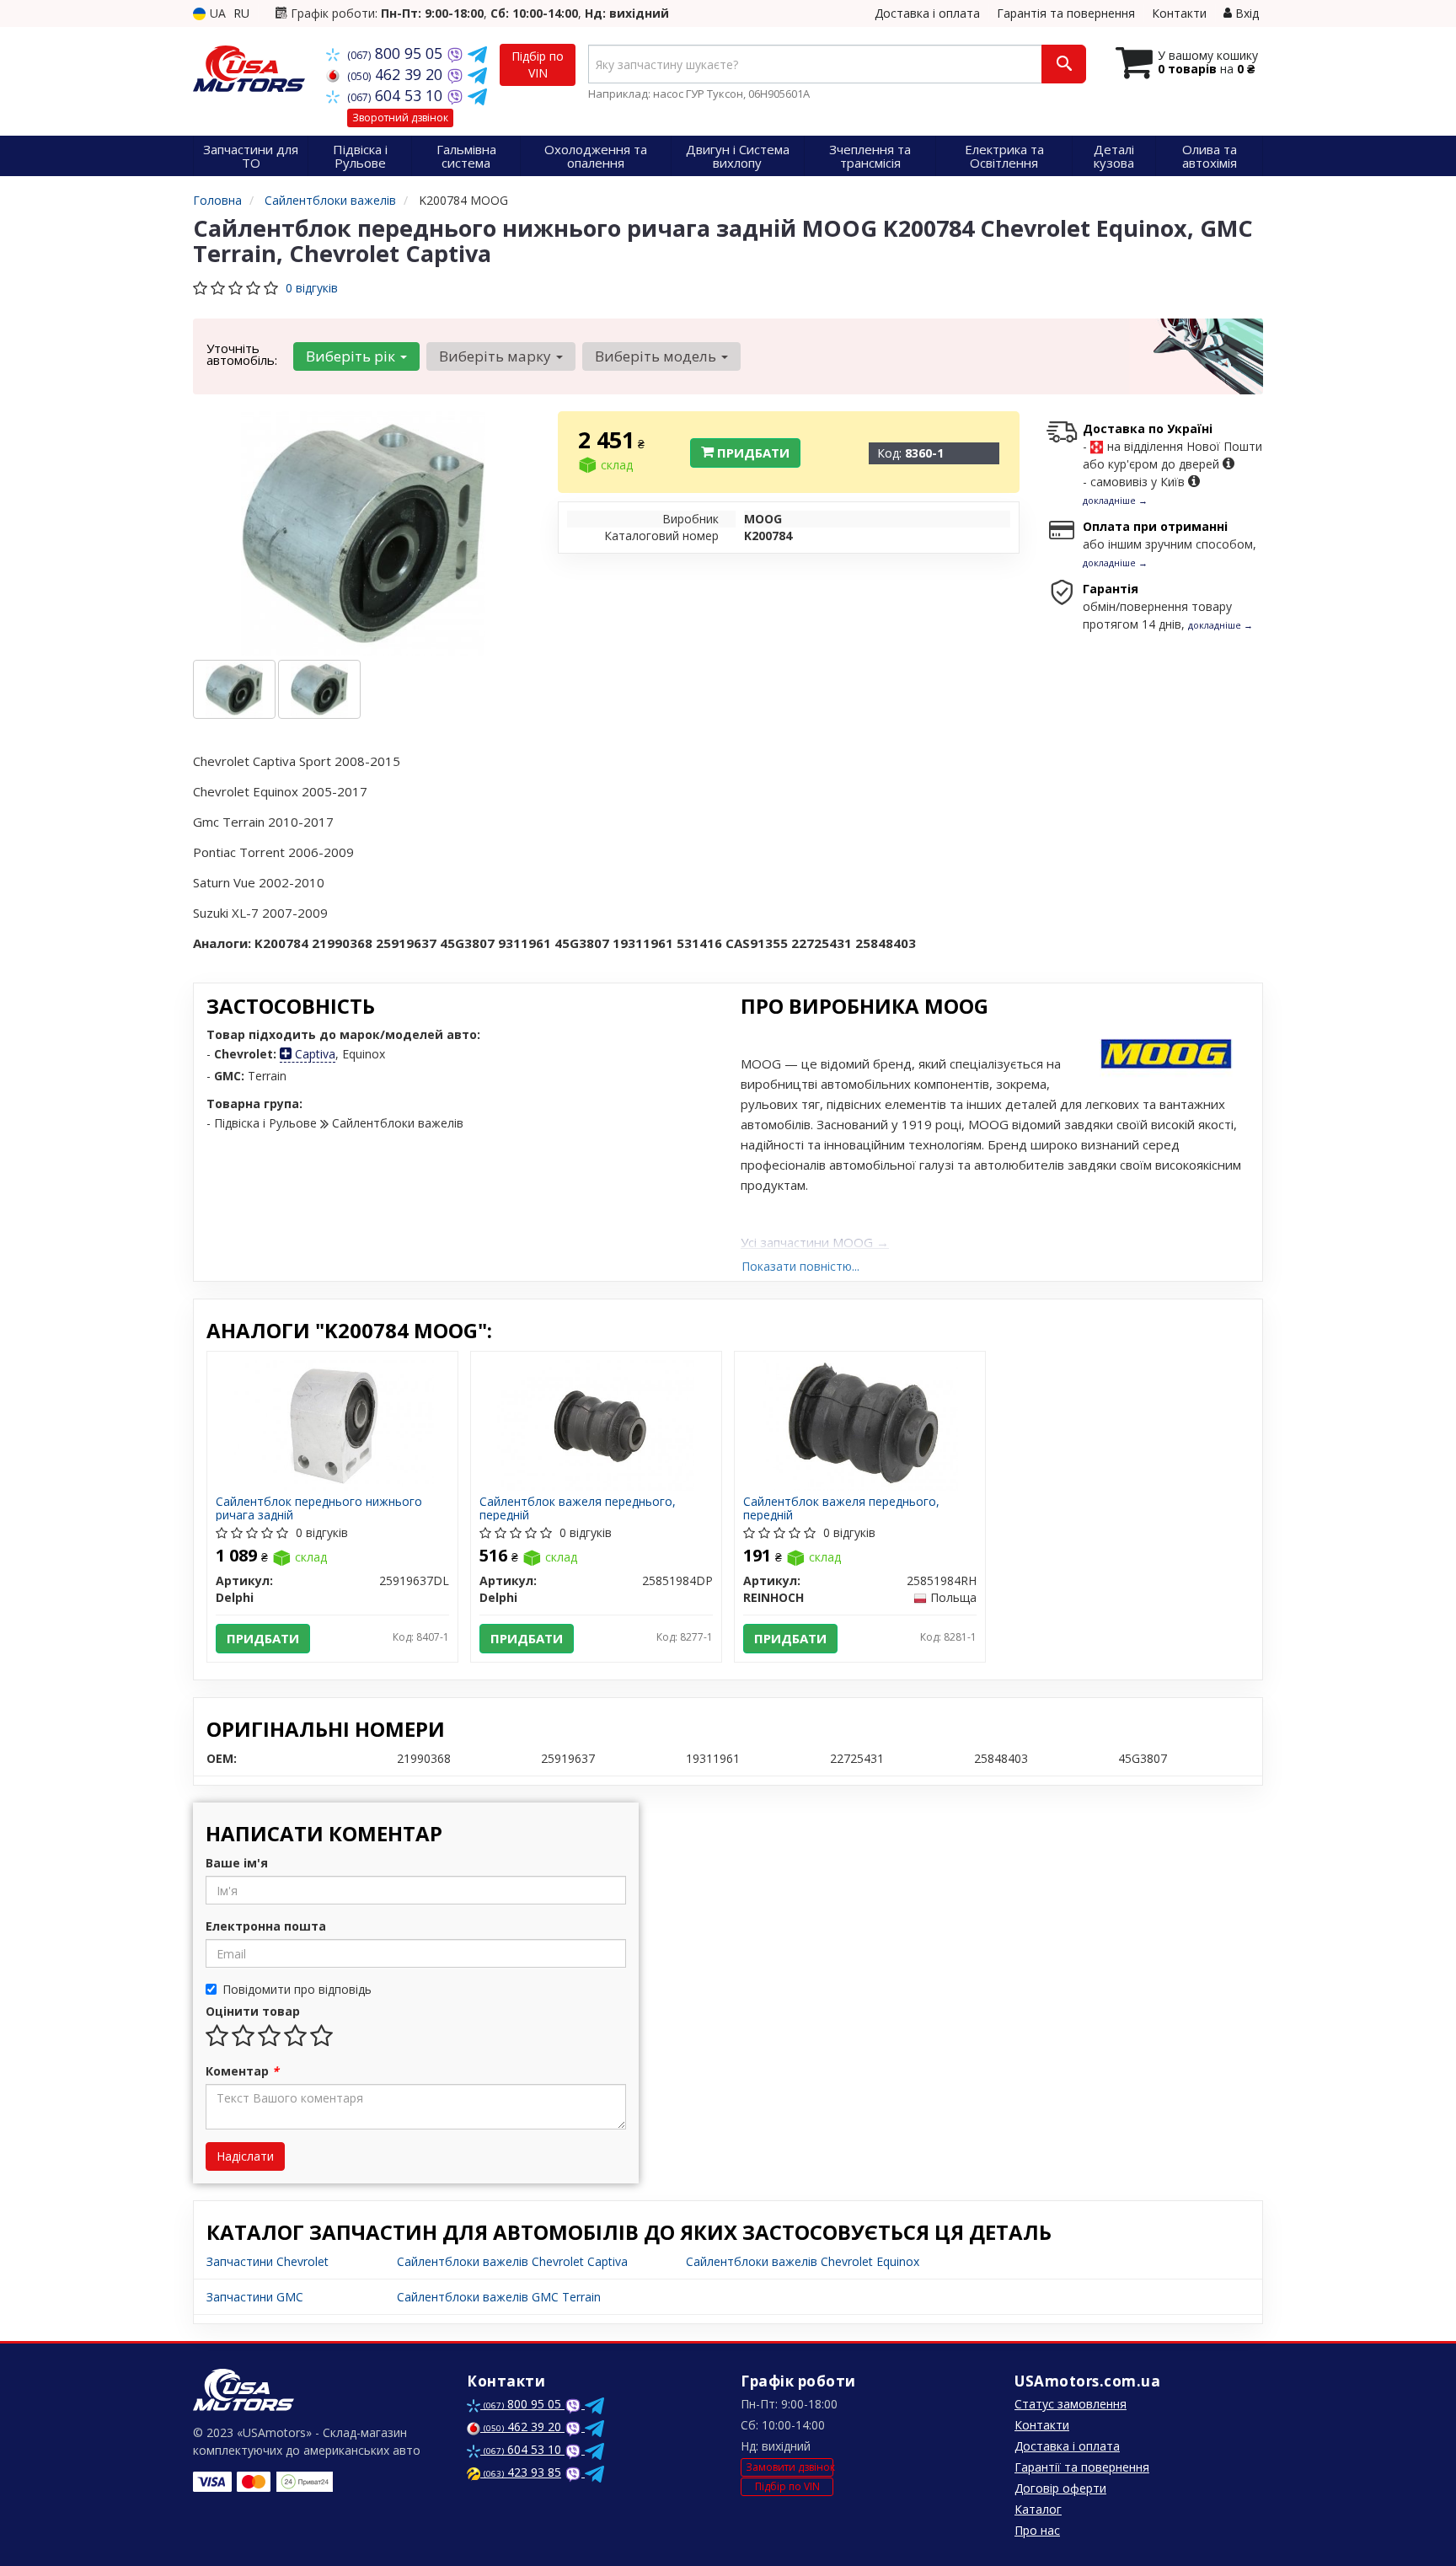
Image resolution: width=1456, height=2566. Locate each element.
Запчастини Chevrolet (268, 2261)
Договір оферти (1060, 2488)
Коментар (242, 2071)
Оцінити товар (253, 2011)
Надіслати (245, 2156)
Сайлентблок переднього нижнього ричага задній (319, 1508)
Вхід (1245, 13)
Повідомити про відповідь (297, 1989)
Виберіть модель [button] (657, 356)
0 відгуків (312, 288)
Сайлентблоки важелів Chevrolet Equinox (803, 2261)
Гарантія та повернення (1066, 13)
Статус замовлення (1071, 2404)
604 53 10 (397, 95)
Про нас (1037, 2530)
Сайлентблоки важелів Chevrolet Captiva (512, 2261)
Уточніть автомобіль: (242, 354)
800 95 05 (397, 53)
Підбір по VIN (538, 64)
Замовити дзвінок (790, 2467)
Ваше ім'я (237, 1863)
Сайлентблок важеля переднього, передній (578, 1508)
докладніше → (1115, 500)
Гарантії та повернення (1082, 2467)
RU (241, 13)
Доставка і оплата (927, 13)
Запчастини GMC (255, 2297)
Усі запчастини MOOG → (815, 1242)
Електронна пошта (266, 1926)
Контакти (1179, 13)
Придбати (752, 453)
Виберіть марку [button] (497, 356)
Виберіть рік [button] (352, 356)
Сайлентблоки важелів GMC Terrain (499, 2297)
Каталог (1038, 2509)
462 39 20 (397, 74)
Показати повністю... (800, 1266)
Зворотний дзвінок (400, 118)
